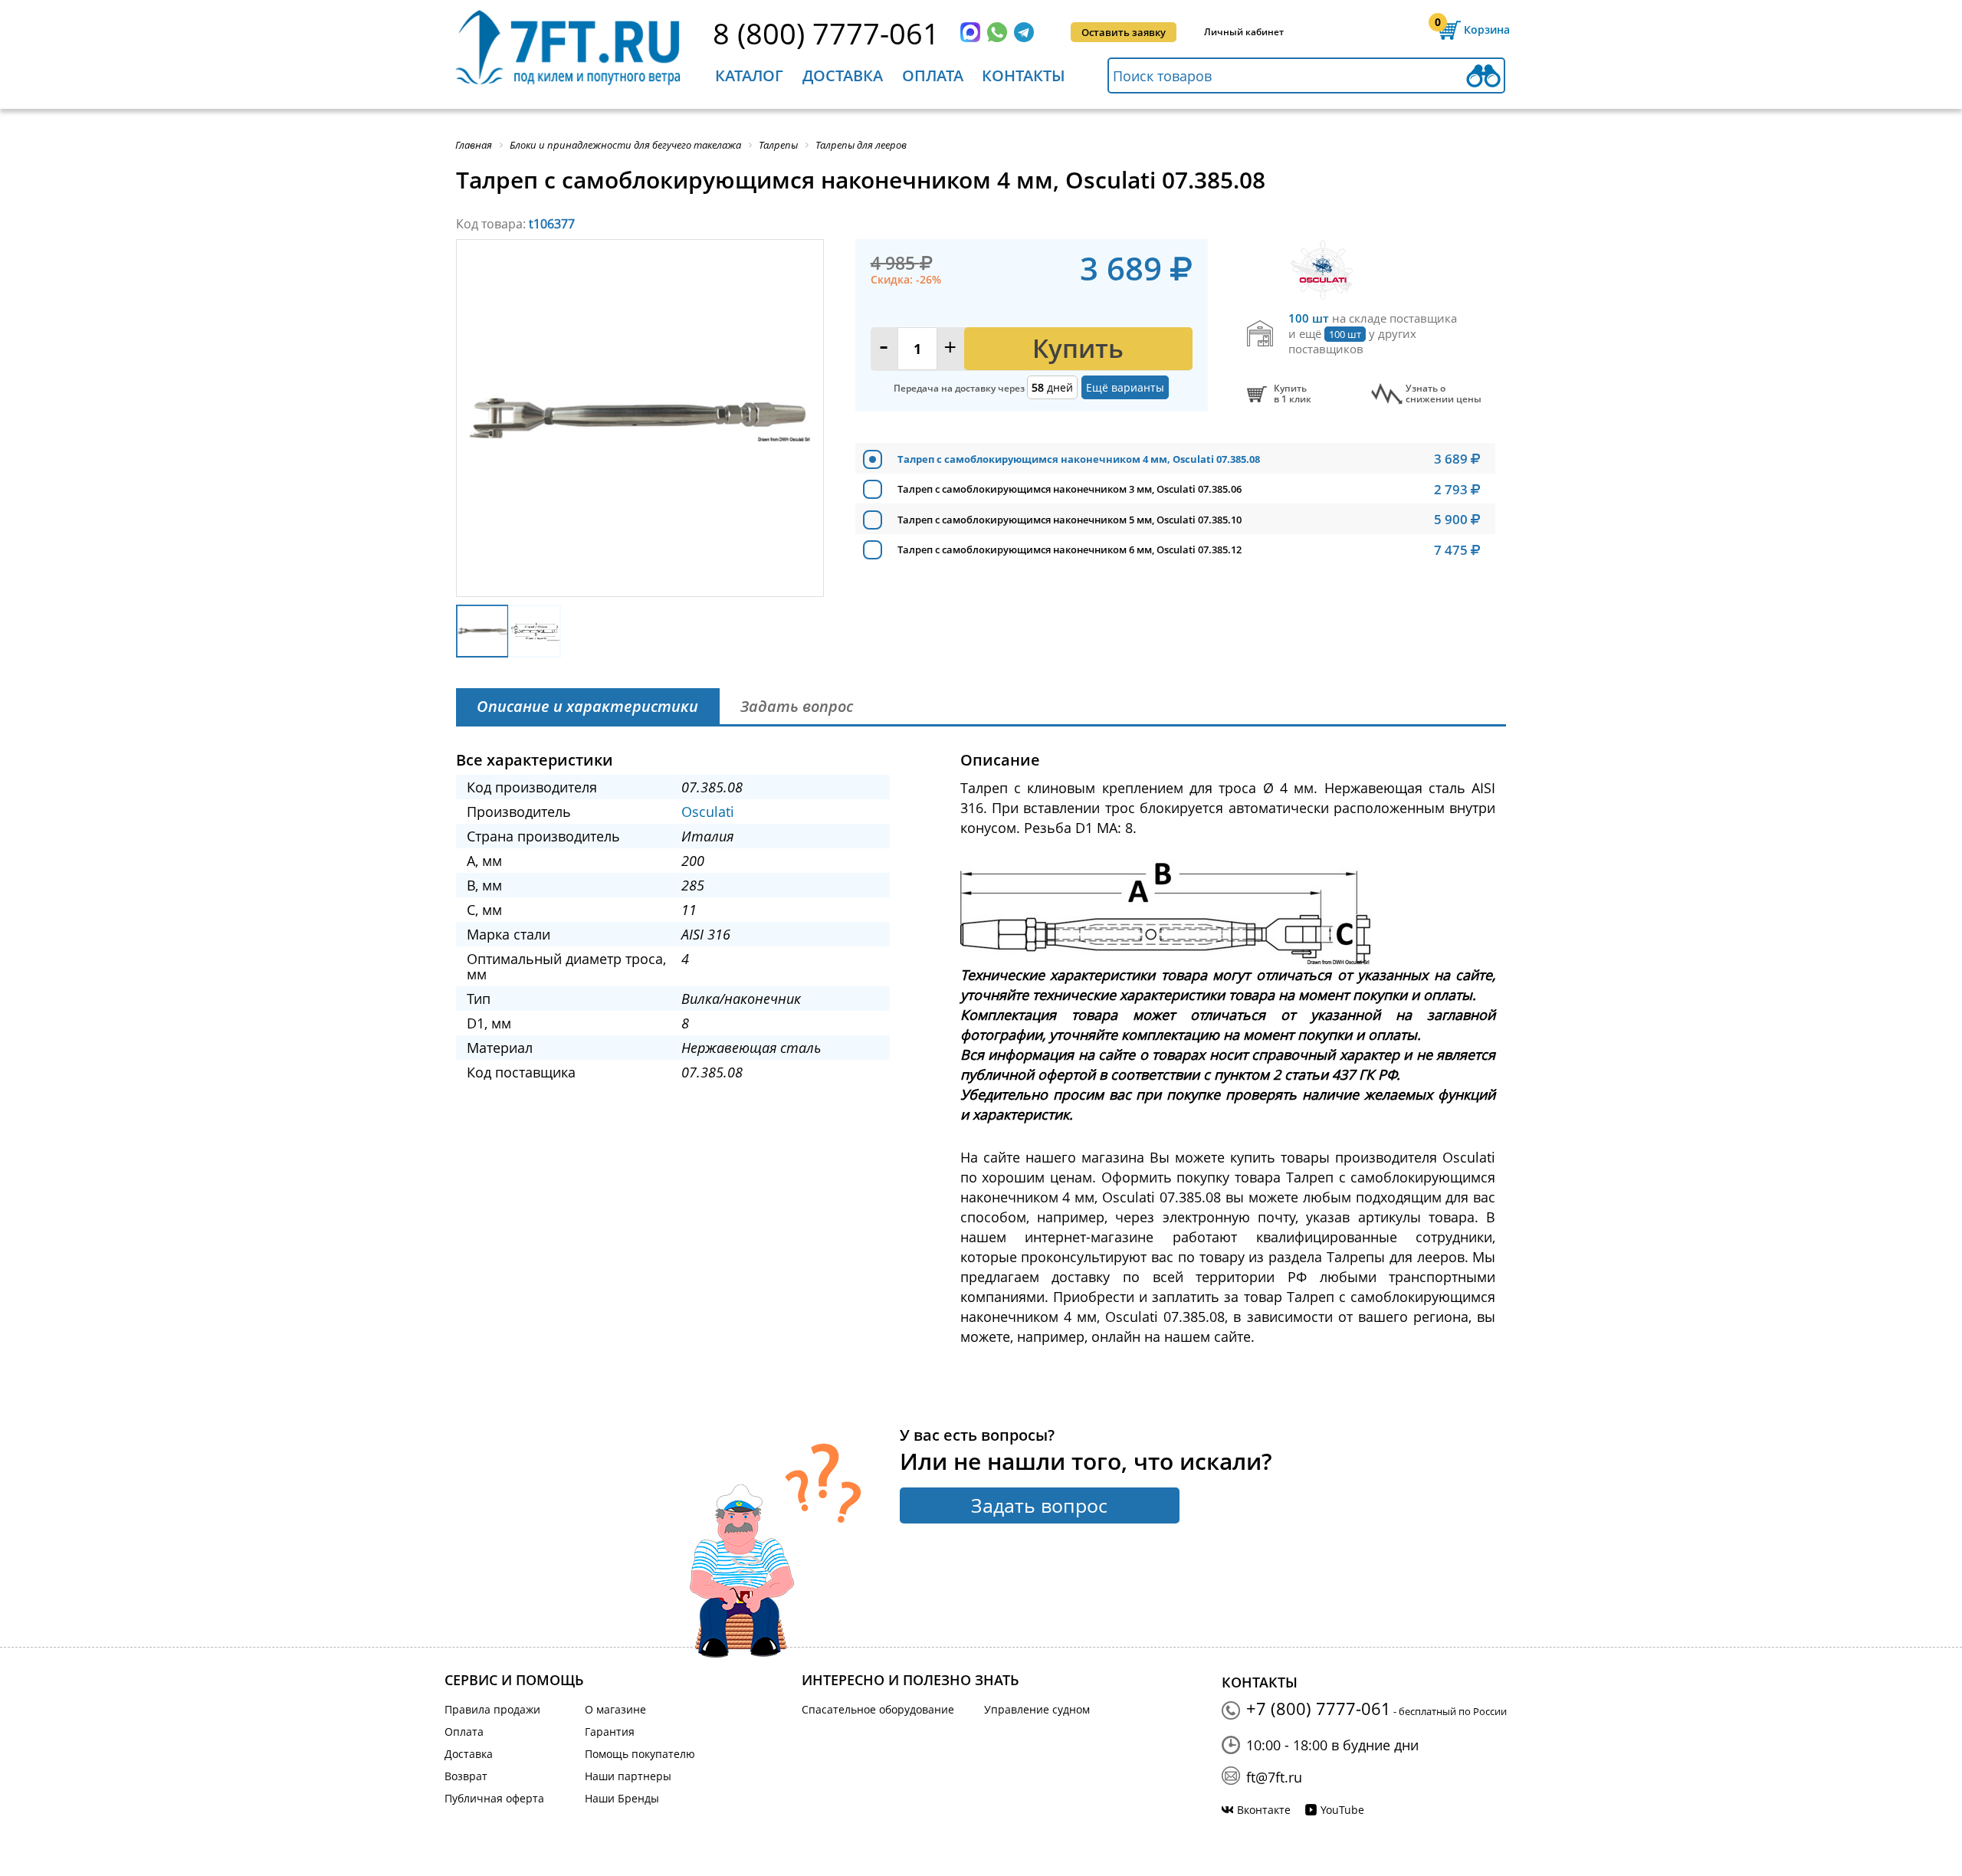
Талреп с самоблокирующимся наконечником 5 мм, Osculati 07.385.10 (1070, 520)
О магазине (615, 1709)
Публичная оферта (494, 1798)
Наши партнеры (628, 1776)
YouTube (1342, 1810)
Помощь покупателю (640, 1754)
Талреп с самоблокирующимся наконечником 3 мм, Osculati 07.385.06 (1070, 489)
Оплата (933, 75)
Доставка (843, 75)
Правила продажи (492, 1709)
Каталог (749, 75)
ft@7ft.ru (1274, 1777)
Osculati (708, 812)
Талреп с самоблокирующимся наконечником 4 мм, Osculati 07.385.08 (1079, 459)
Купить (1078, 348)
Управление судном (1037, 1709)
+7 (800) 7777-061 (1319, 1708)
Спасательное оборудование (878, 1709)
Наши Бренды (622, 1798)
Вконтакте (1264, 1810)
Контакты (1024, 75)
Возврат (466, 1776)
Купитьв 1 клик (1293, 394)
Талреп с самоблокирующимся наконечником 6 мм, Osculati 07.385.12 (1070, 549)
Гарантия (610, 1732)
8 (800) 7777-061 (826, 33)
